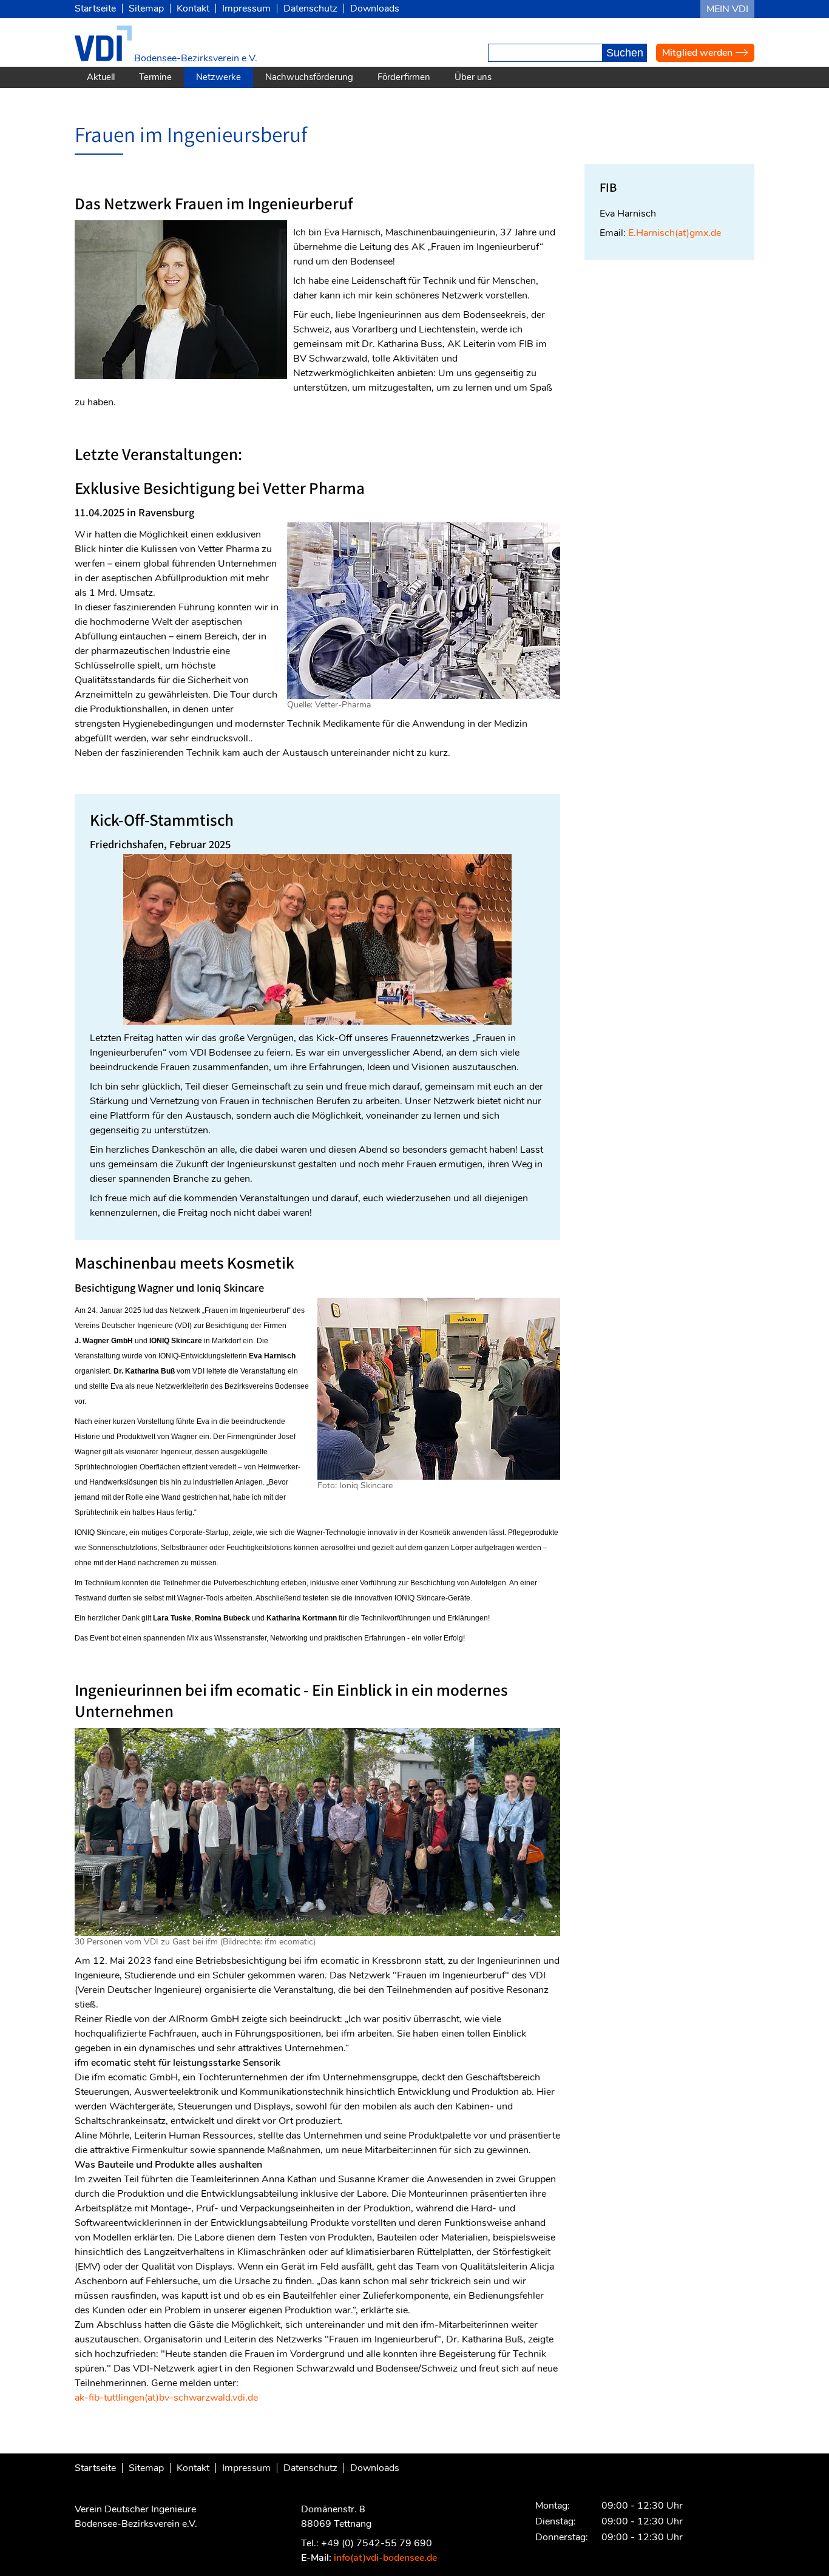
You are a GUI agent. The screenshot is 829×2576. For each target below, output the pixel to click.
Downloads (375, 8)
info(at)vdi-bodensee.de (385, 2558)
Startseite (95, 8)
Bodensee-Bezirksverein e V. (195, 58)
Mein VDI (727, 9)
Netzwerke (218, 77)
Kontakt (193, 8)
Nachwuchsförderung (309, 77)
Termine (155, 77)
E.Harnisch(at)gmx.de (675, 233)
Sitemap (146, 8)
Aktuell (101, 77)
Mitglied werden (697, 53)
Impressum (246, 8)
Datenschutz (310, 8)
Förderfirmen (404, 77)
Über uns (473, 77)
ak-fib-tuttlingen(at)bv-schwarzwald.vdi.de (166, 2398)
